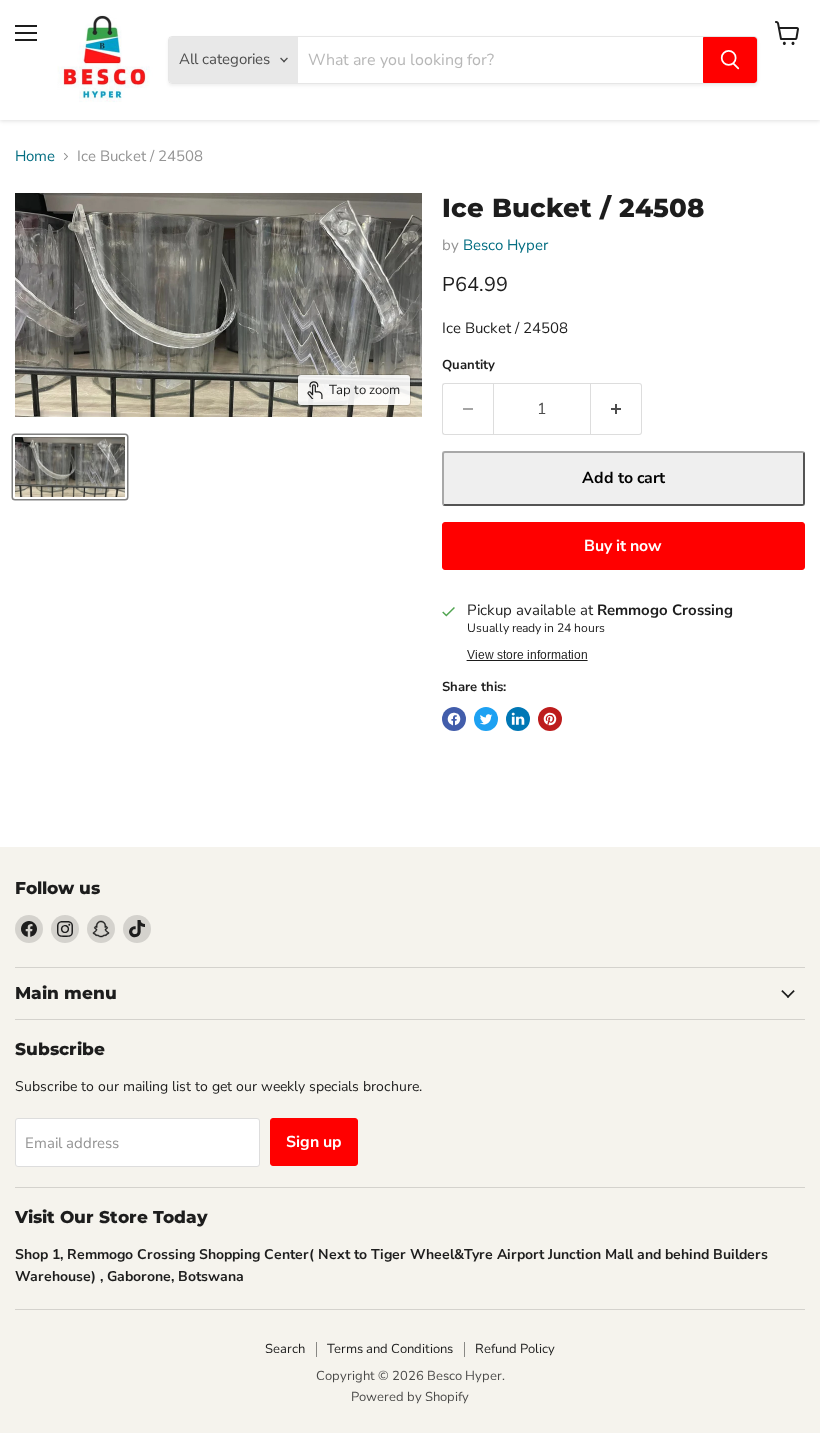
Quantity (468, 365)
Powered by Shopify (410, 1397)
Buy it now (623, 546)
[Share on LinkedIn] (518, 719)
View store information (527, 655)
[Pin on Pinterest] (550, 719)
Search (285, 1349)
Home (35, 156)
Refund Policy (515, 1349)
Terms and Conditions (390, 1349)
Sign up (314, 1142)
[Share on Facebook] (454, 719)
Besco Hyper (505, 245)
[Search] (730, 60)
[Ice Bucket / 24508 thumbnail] (70, 467)
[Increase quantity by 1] (616, 409)
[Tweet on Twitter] (486, 719)
